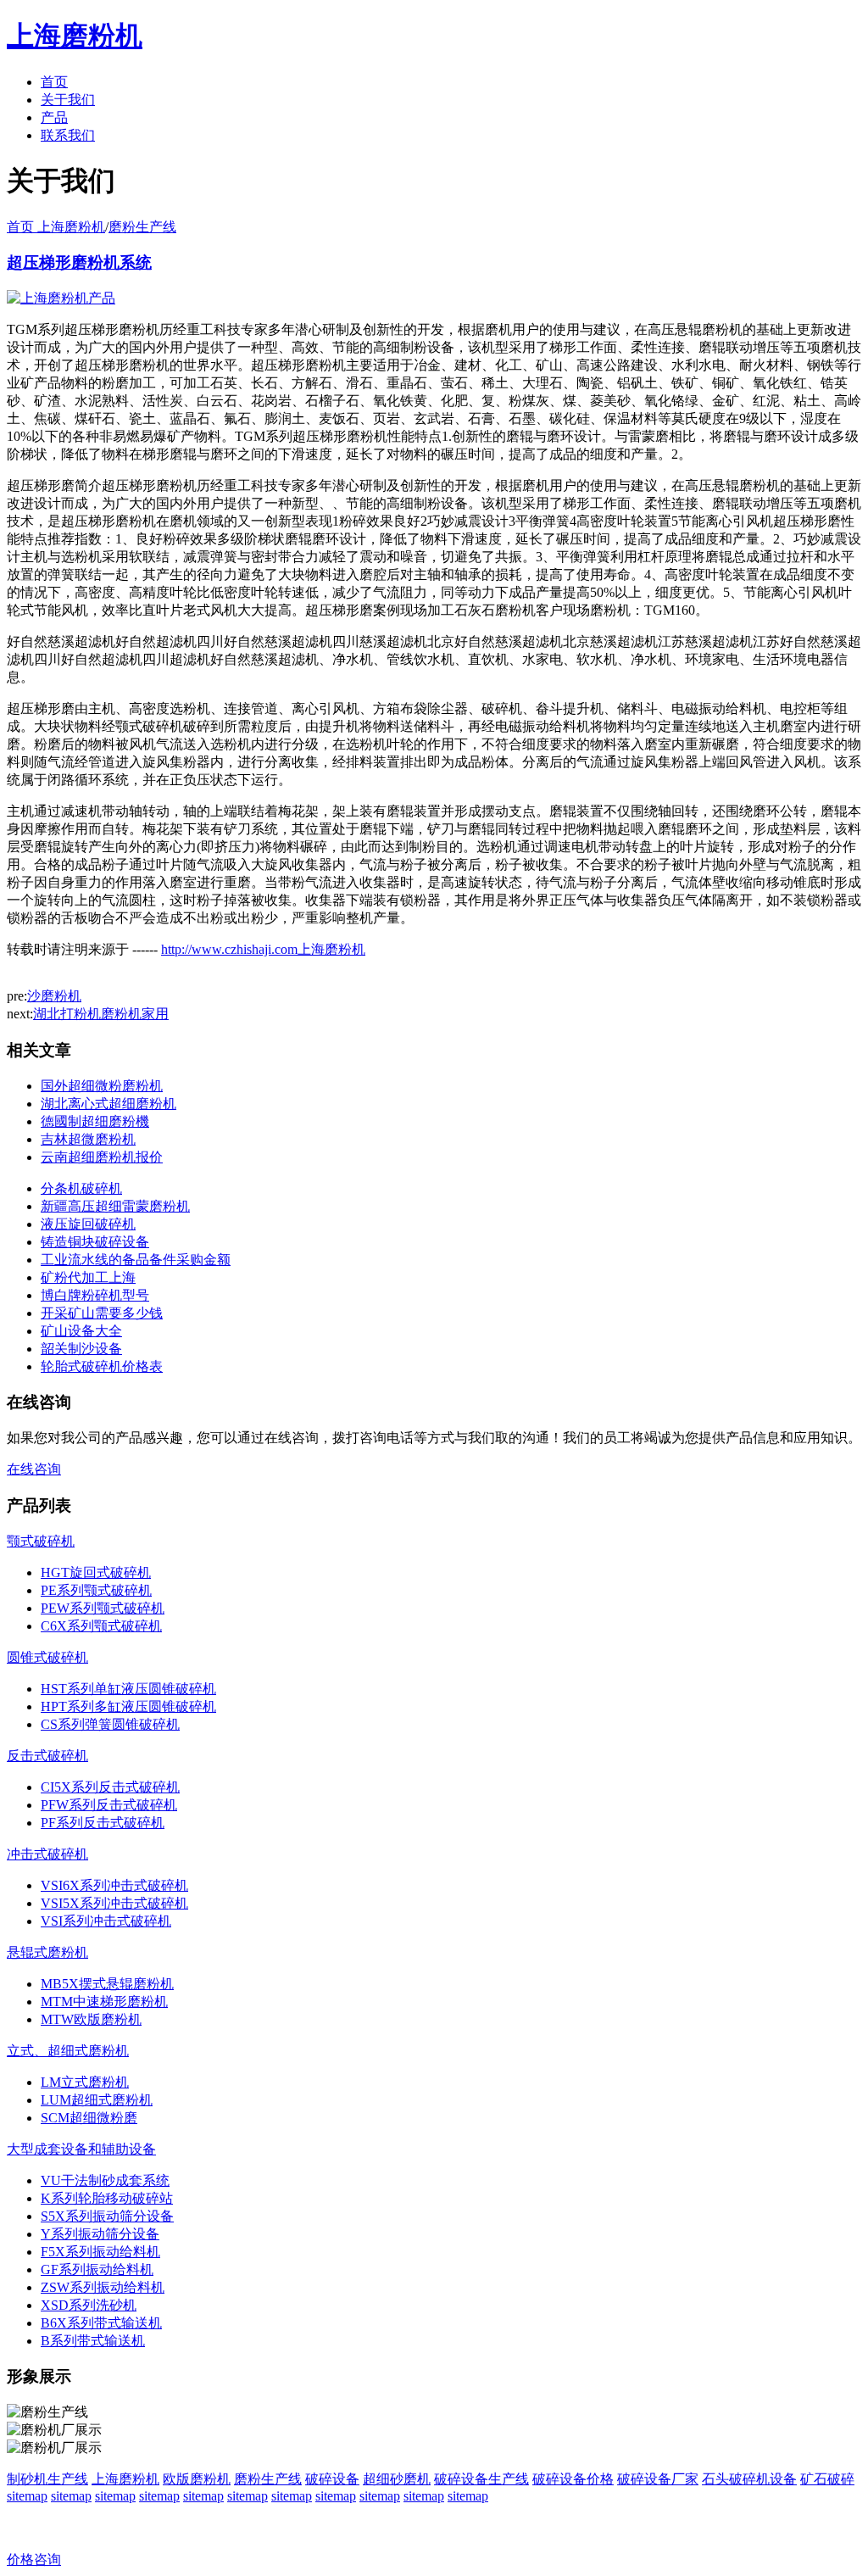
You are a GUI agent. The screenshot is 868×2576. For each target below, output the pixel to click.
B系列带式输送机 (93, 2341)
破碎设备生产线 (481, 2479)
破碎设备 (332, 2479)
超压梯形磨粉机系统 (79, 262)
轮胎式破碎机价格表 (102, 1366)
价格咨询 (34, 2559)
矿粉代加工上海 (88, 1277)
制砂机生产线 (47, 2479)
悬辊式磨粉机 (47, 1952)
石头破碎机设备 (749, 2479)
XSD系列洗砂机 (89, 2305)
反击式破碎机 (47, 1756)
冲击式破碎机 (47, 1854)
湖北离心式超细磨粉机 (108, 1104)
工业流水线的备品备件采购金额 (136, 1260)
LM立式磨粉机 (85, 2082)
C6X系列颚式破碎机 (101, 1626)
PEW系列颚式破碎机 (103, 1608)
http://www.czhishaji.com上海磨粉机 (263, 949)
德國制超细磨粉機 (95, 1121)
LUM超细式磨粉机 (97, 2100)
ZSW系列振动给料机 (103, 2287)
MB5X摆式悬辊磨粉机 (107, 1984)
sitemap (27, 2496)
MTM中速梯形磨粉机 (104, 2002)
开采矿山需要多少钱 (102, 1313)
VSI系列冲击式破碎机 (106, 1921)
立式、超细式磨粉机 (68, 2051)
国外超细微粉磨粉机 (102, 1086)
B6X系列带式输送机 (101, 2323)
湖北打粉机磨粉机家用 (101, 1014)
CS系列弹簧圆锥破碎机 (110, 1724)
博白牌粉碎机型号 (95, 1295)
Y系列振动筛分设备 (100, 2234)
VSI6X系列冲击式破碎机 (114, 1885)
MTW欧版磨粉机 (91, 2019)
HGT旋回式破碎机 (96, 1572)
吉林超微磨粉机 (88, 1139)
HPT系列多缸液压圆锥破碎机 (128, 1706)
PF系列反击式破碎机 (103, 1823)
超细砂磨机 (397, 2479)
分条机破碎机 (81, 1188)
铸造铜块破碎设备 (95, 1242)
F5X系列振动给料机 (100, 2252)
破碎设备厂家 (658, 2479)
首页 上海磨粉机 (56, 227)
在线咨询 (34, 1469)
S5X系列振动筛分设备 (107, 2216)
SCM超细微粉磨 (89, 2118)
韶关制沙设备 (81, 1349)
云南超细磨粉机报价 (102, 1157)
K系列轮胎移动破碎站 (107, 2198)
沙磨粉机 (54, 996)
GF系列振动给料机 (97, 2269)
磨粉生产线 (142, 227)
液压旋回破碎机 (88, 1224)
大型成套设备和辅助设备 (81, 2149)
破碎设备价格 (573, 2479)
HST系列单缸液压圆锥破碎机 (128, 1689)
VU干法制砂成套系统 (105, 2180)
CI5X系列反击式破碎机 (110, 1787)
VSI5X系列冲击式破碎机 (114, 1903)
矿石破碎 (827, 2479)
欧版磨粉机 (197, 2479)
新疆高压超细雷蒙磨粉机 (115, 1206)
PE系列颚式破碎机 (96, 1590)
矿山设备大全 (81, 1331)
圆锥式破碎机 (47, 1657)
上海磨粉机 (125, 2479)
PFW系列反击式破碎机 (109, 1805)
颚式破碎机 (41, 1541)
